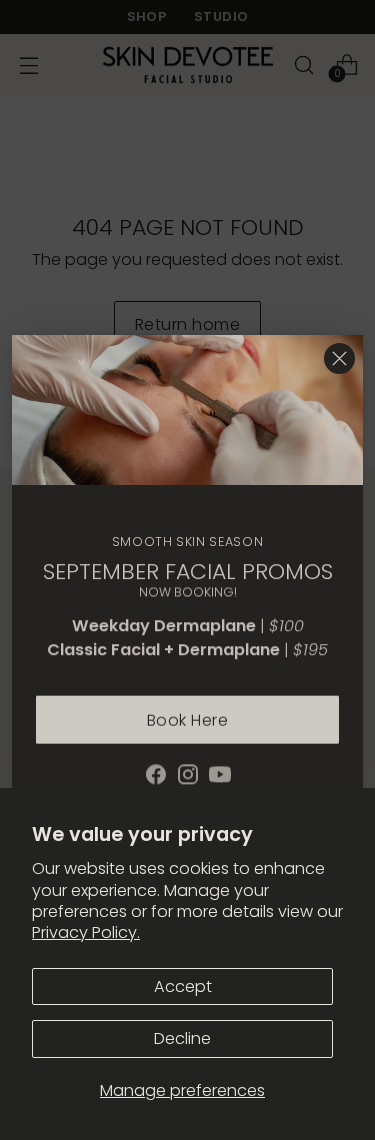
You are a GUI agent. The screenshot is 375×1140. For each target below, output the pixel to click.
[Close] (339, 358)
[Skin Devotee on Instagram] (188, 773)
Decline (182, 1038)
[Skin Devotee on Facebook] (156, 773)
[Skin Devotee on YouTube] (220, 773)
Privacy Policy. (86, 932)
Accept (183, 986)
